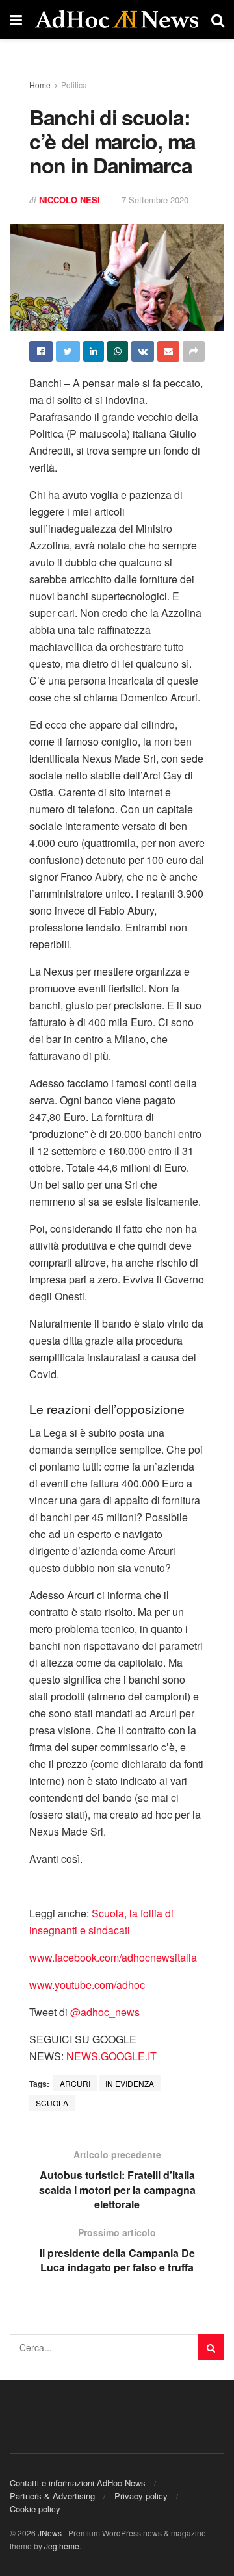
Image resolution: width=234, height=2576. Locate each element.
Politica (74, 85)
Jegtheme (62, 2546)
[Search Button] (211, 2347)
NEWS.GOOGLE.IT (111, 2056)
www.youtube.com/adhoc (87, 1985)
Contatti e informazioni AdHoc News (78, 2483)
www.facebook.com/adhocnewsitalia (113, 1957)
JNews (50, 2533)
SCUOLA (52, 2103)
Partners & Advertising (52, 2496)
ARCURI (75, 2083)
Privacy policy (141, 2496)
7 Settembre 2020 (155, 200)
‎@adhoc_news (105, 2012)
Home (40, 85)
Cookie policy (35, 2509)
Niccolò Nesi (70, 200)
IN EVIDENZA (130, 2083)
